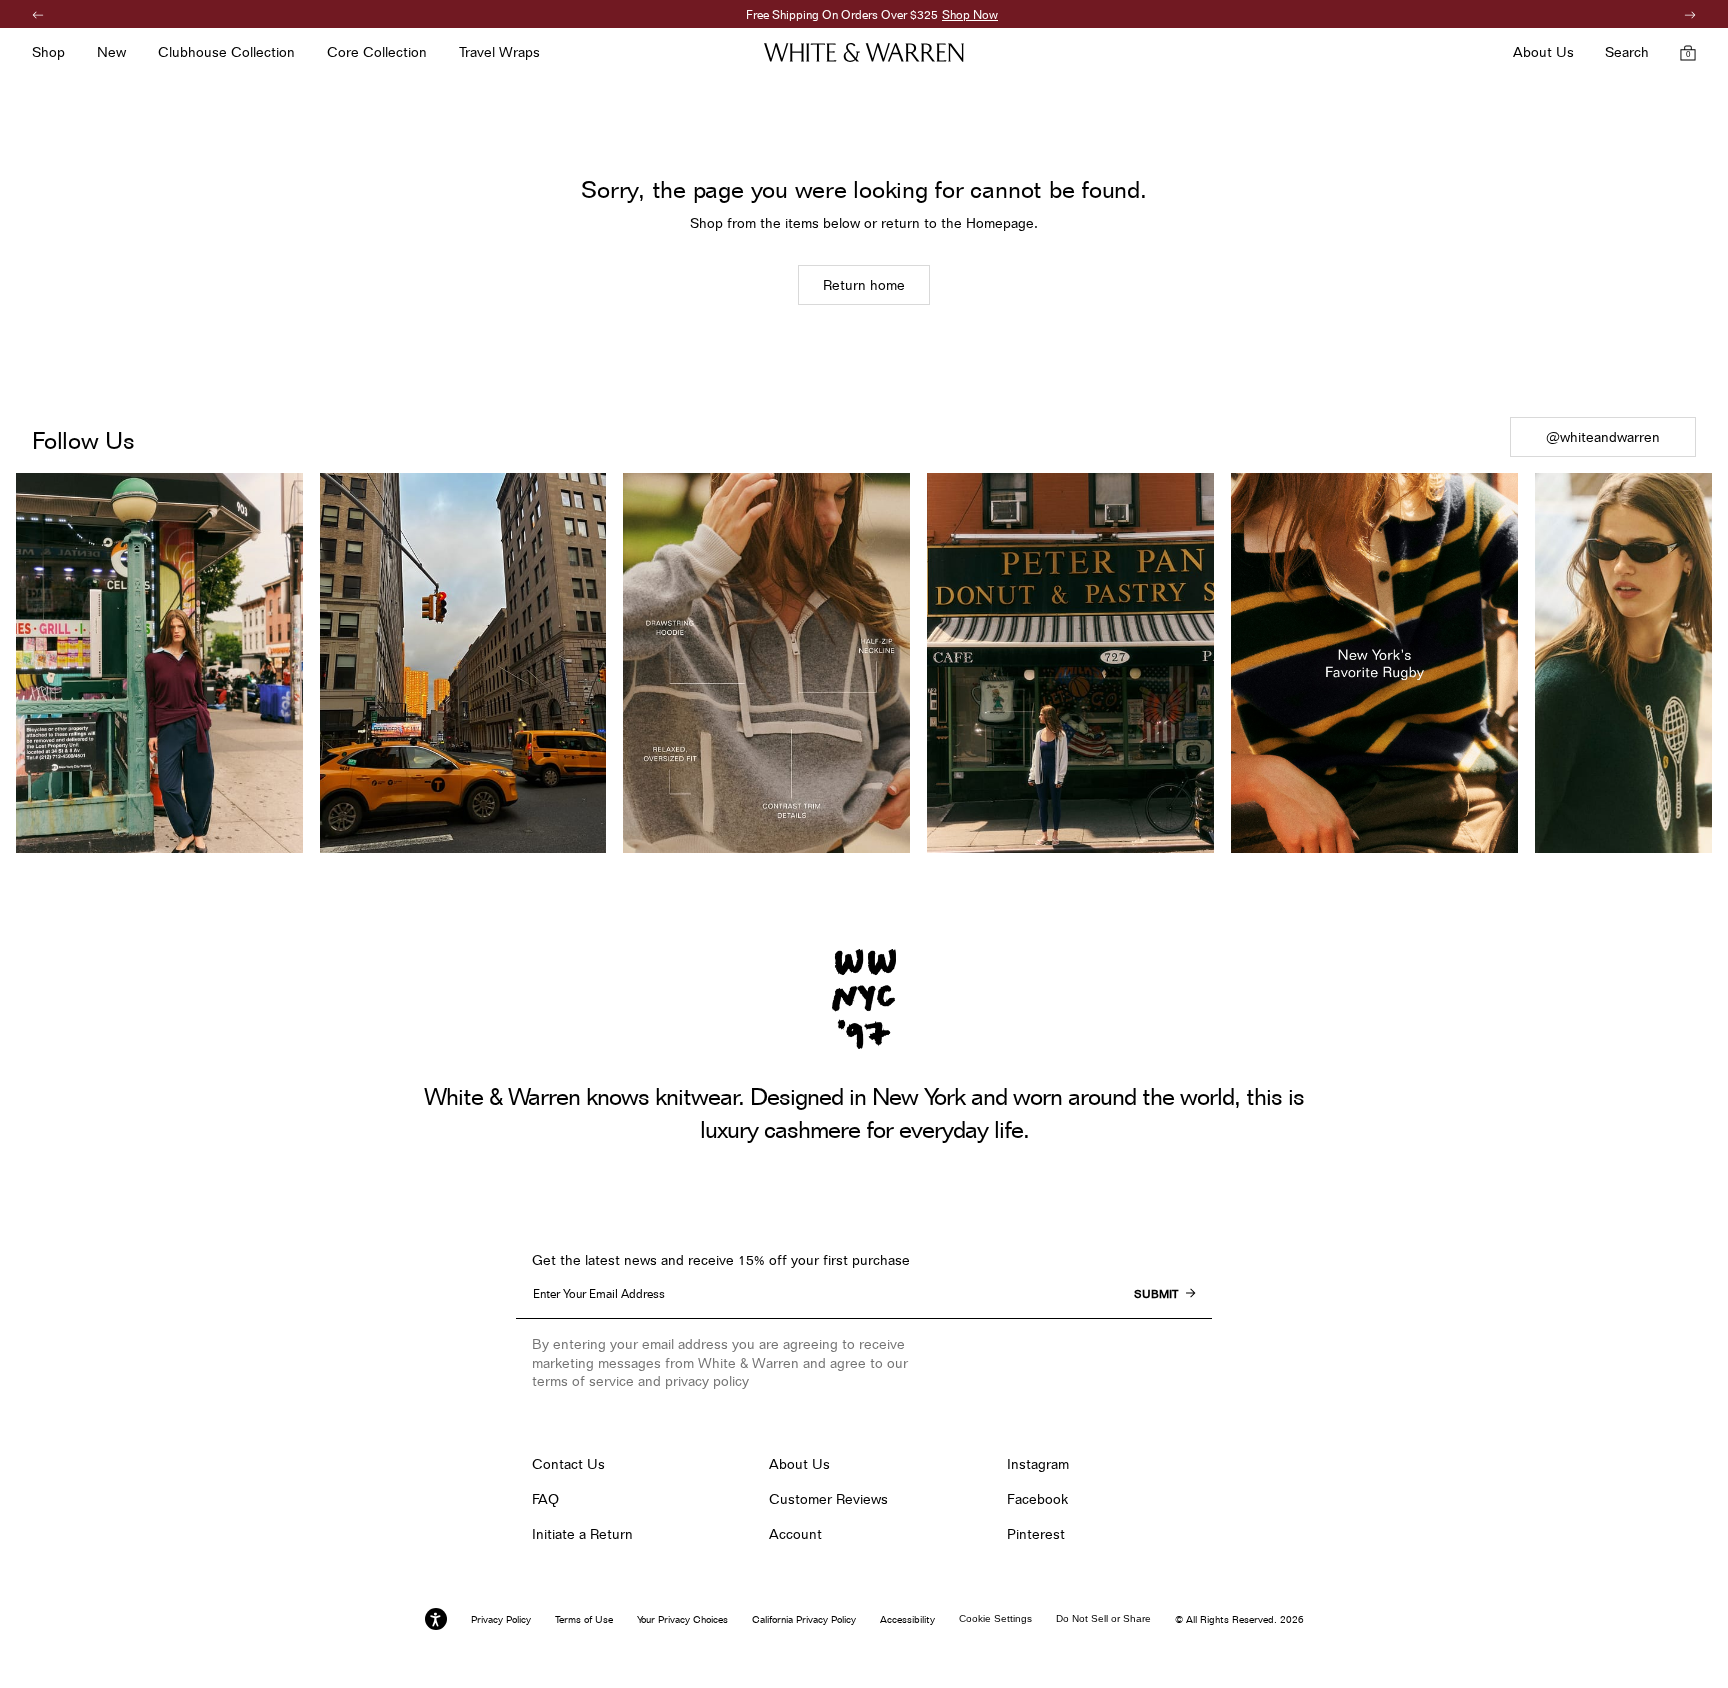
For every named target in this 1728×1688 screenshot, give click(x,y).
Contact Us (568, 1464)
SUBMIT (1156, 1294)
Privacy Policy (501, 1619)
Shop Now (962, 14)
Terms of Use (584, 1619)
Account (795, 1534)
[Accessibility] (436, 1619)
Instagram (1038, 1464)
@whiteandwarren (1603, 437)
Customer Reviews (828, 1499)
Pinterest (1036, 1534)
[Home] (864, 52)
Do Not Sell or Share (1103, 1618)
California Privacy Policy (804, 1619)
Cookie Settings (995, 1618)
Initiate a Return (582, 1534)
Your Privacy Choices (682, 1619)
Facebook (1037, 1499)
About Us (799, 1464)
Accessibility (907, 1619)
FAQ (545, 1499)
